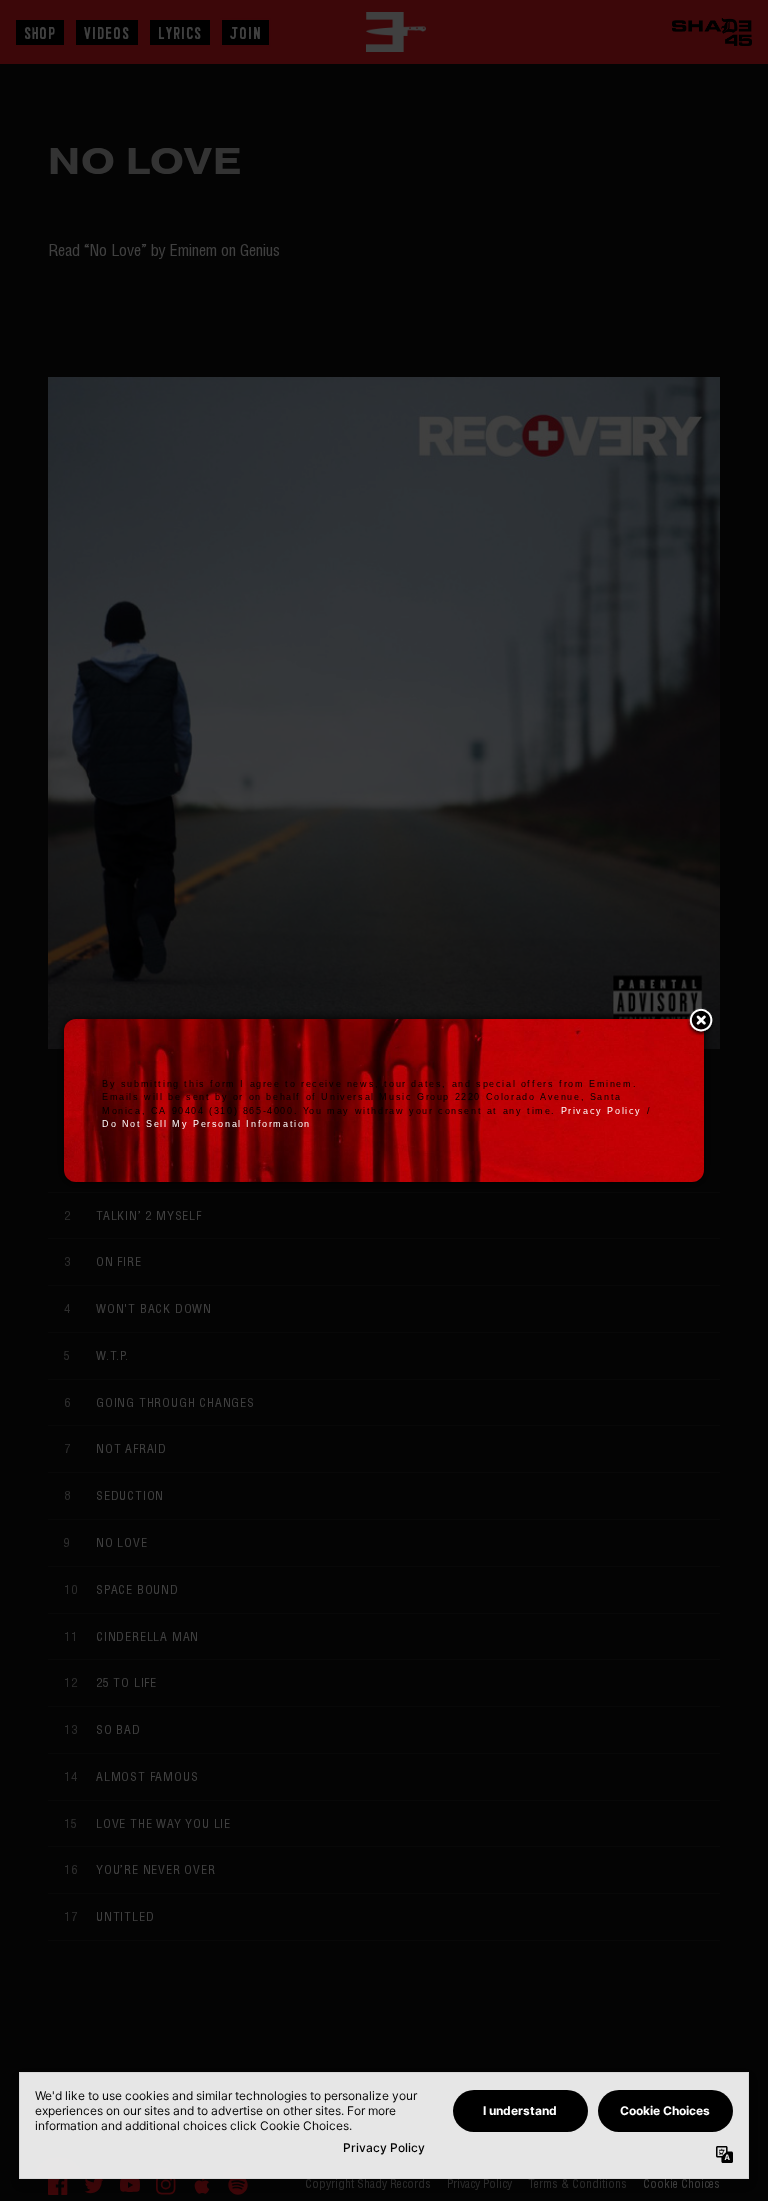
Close (701, 1022)
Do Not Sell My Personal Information (206, 1124)
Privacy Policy (601, 1111)
